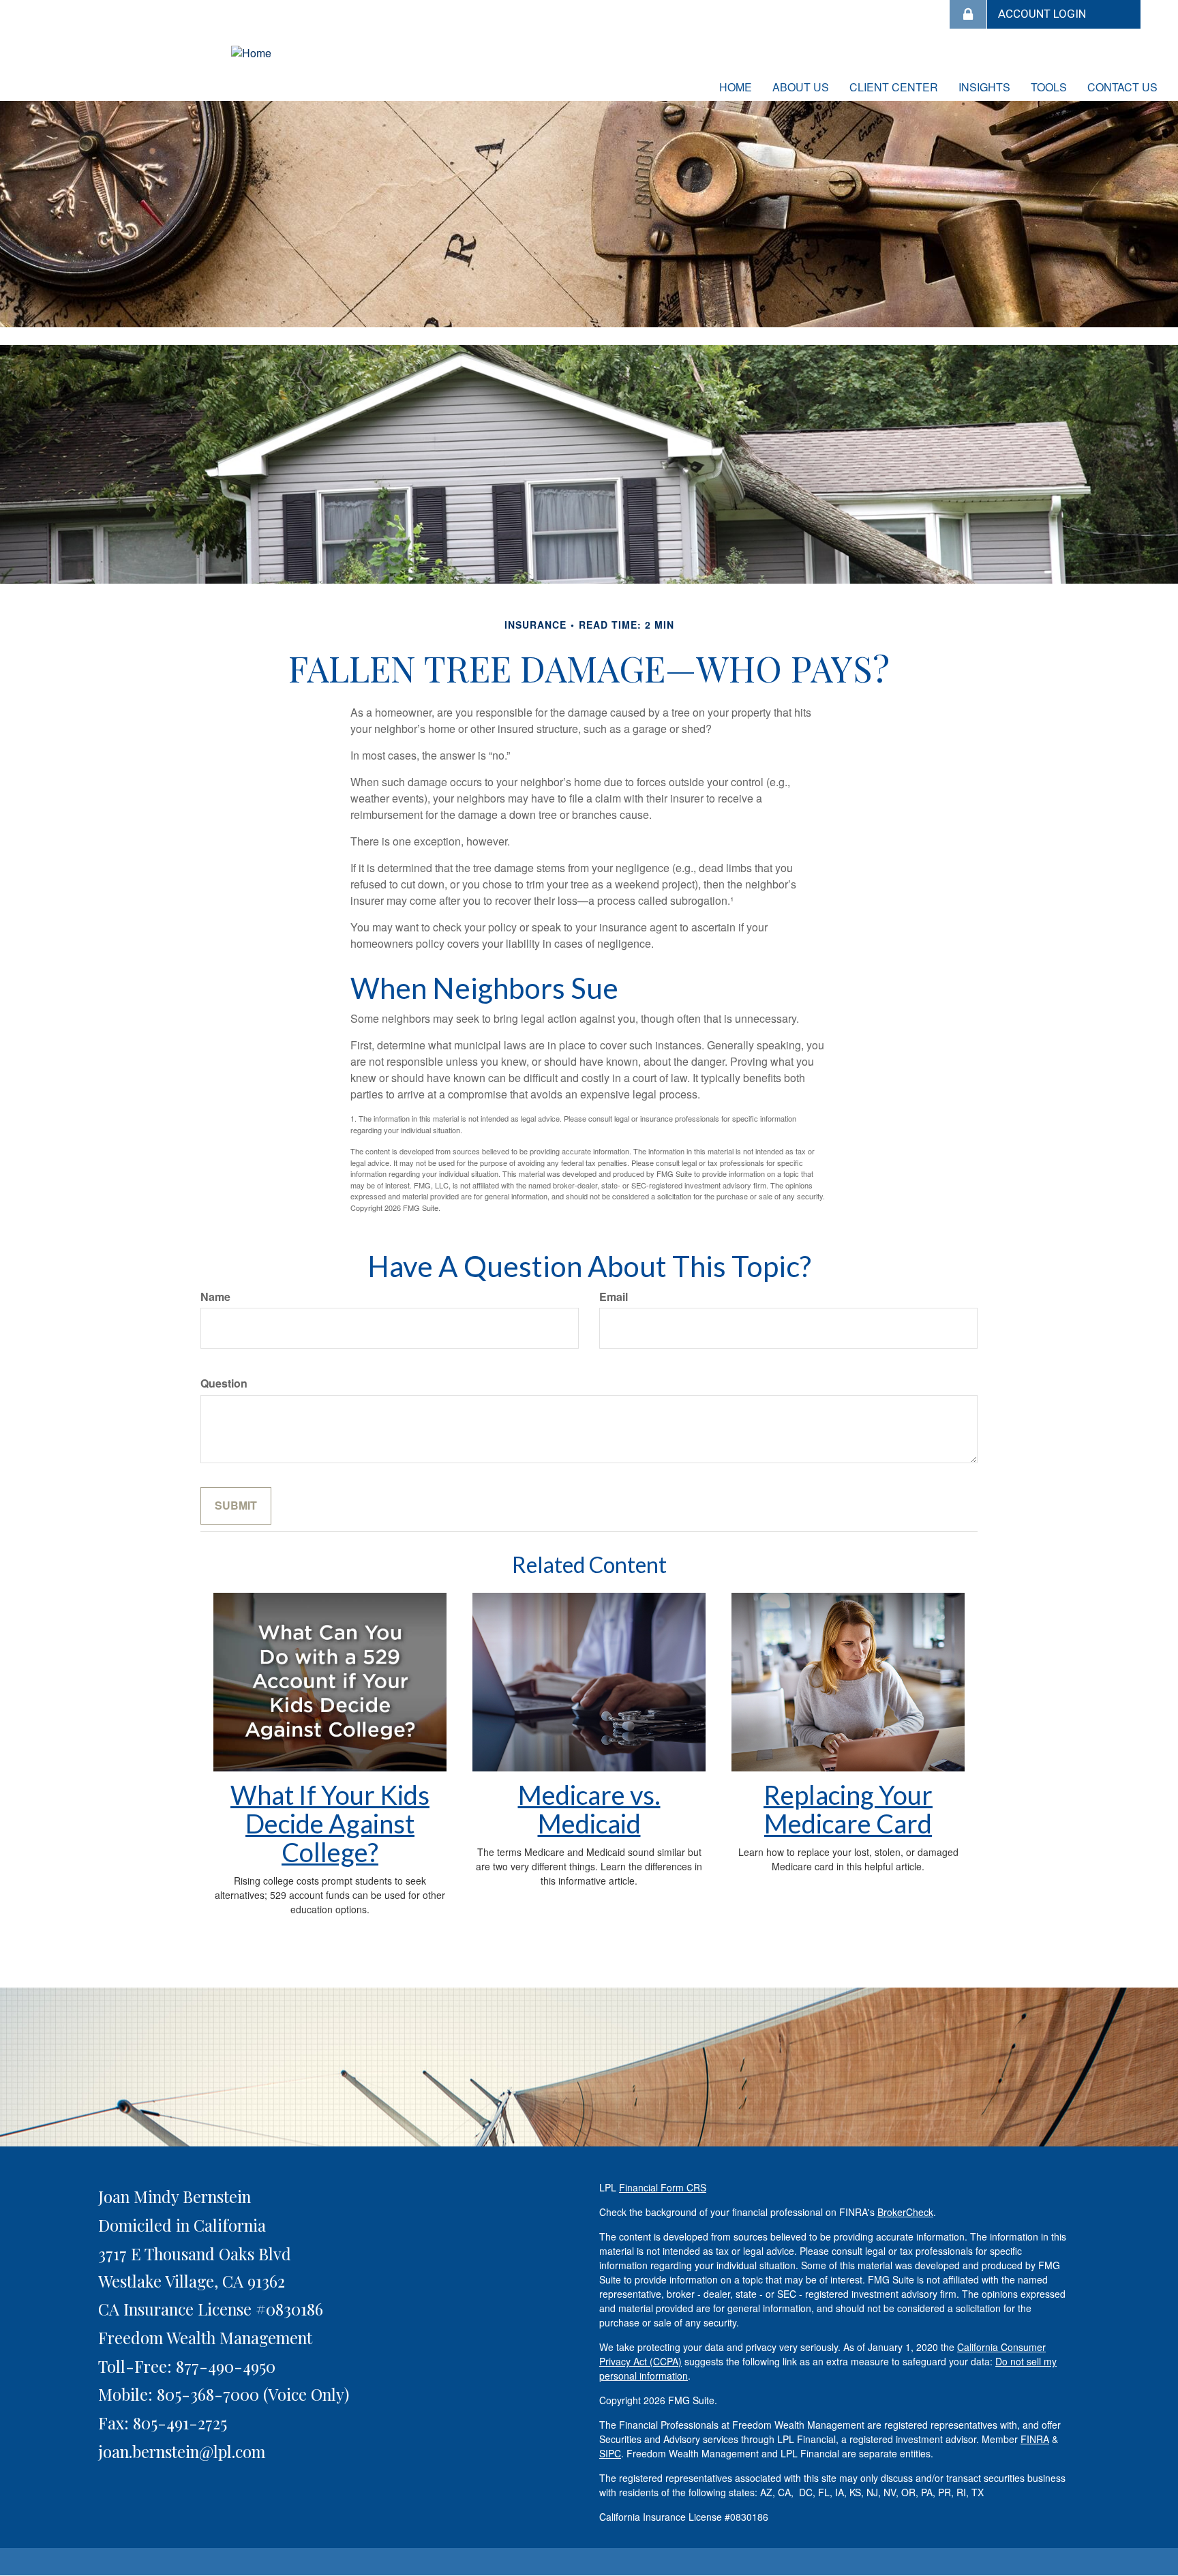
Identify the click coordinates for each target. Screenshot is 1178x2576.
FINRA (1035, 2439)
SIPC (610, 2453)
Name (215, 1297)
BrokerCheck (905, 2212)
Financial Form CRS (663, 2187)
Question (224, 1383)
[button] (801, 87)
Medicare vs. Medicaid (589, 1809)
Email (614, 1297)
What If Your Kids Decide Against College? (330, 1823)
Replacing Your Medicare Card (848, 1809)
